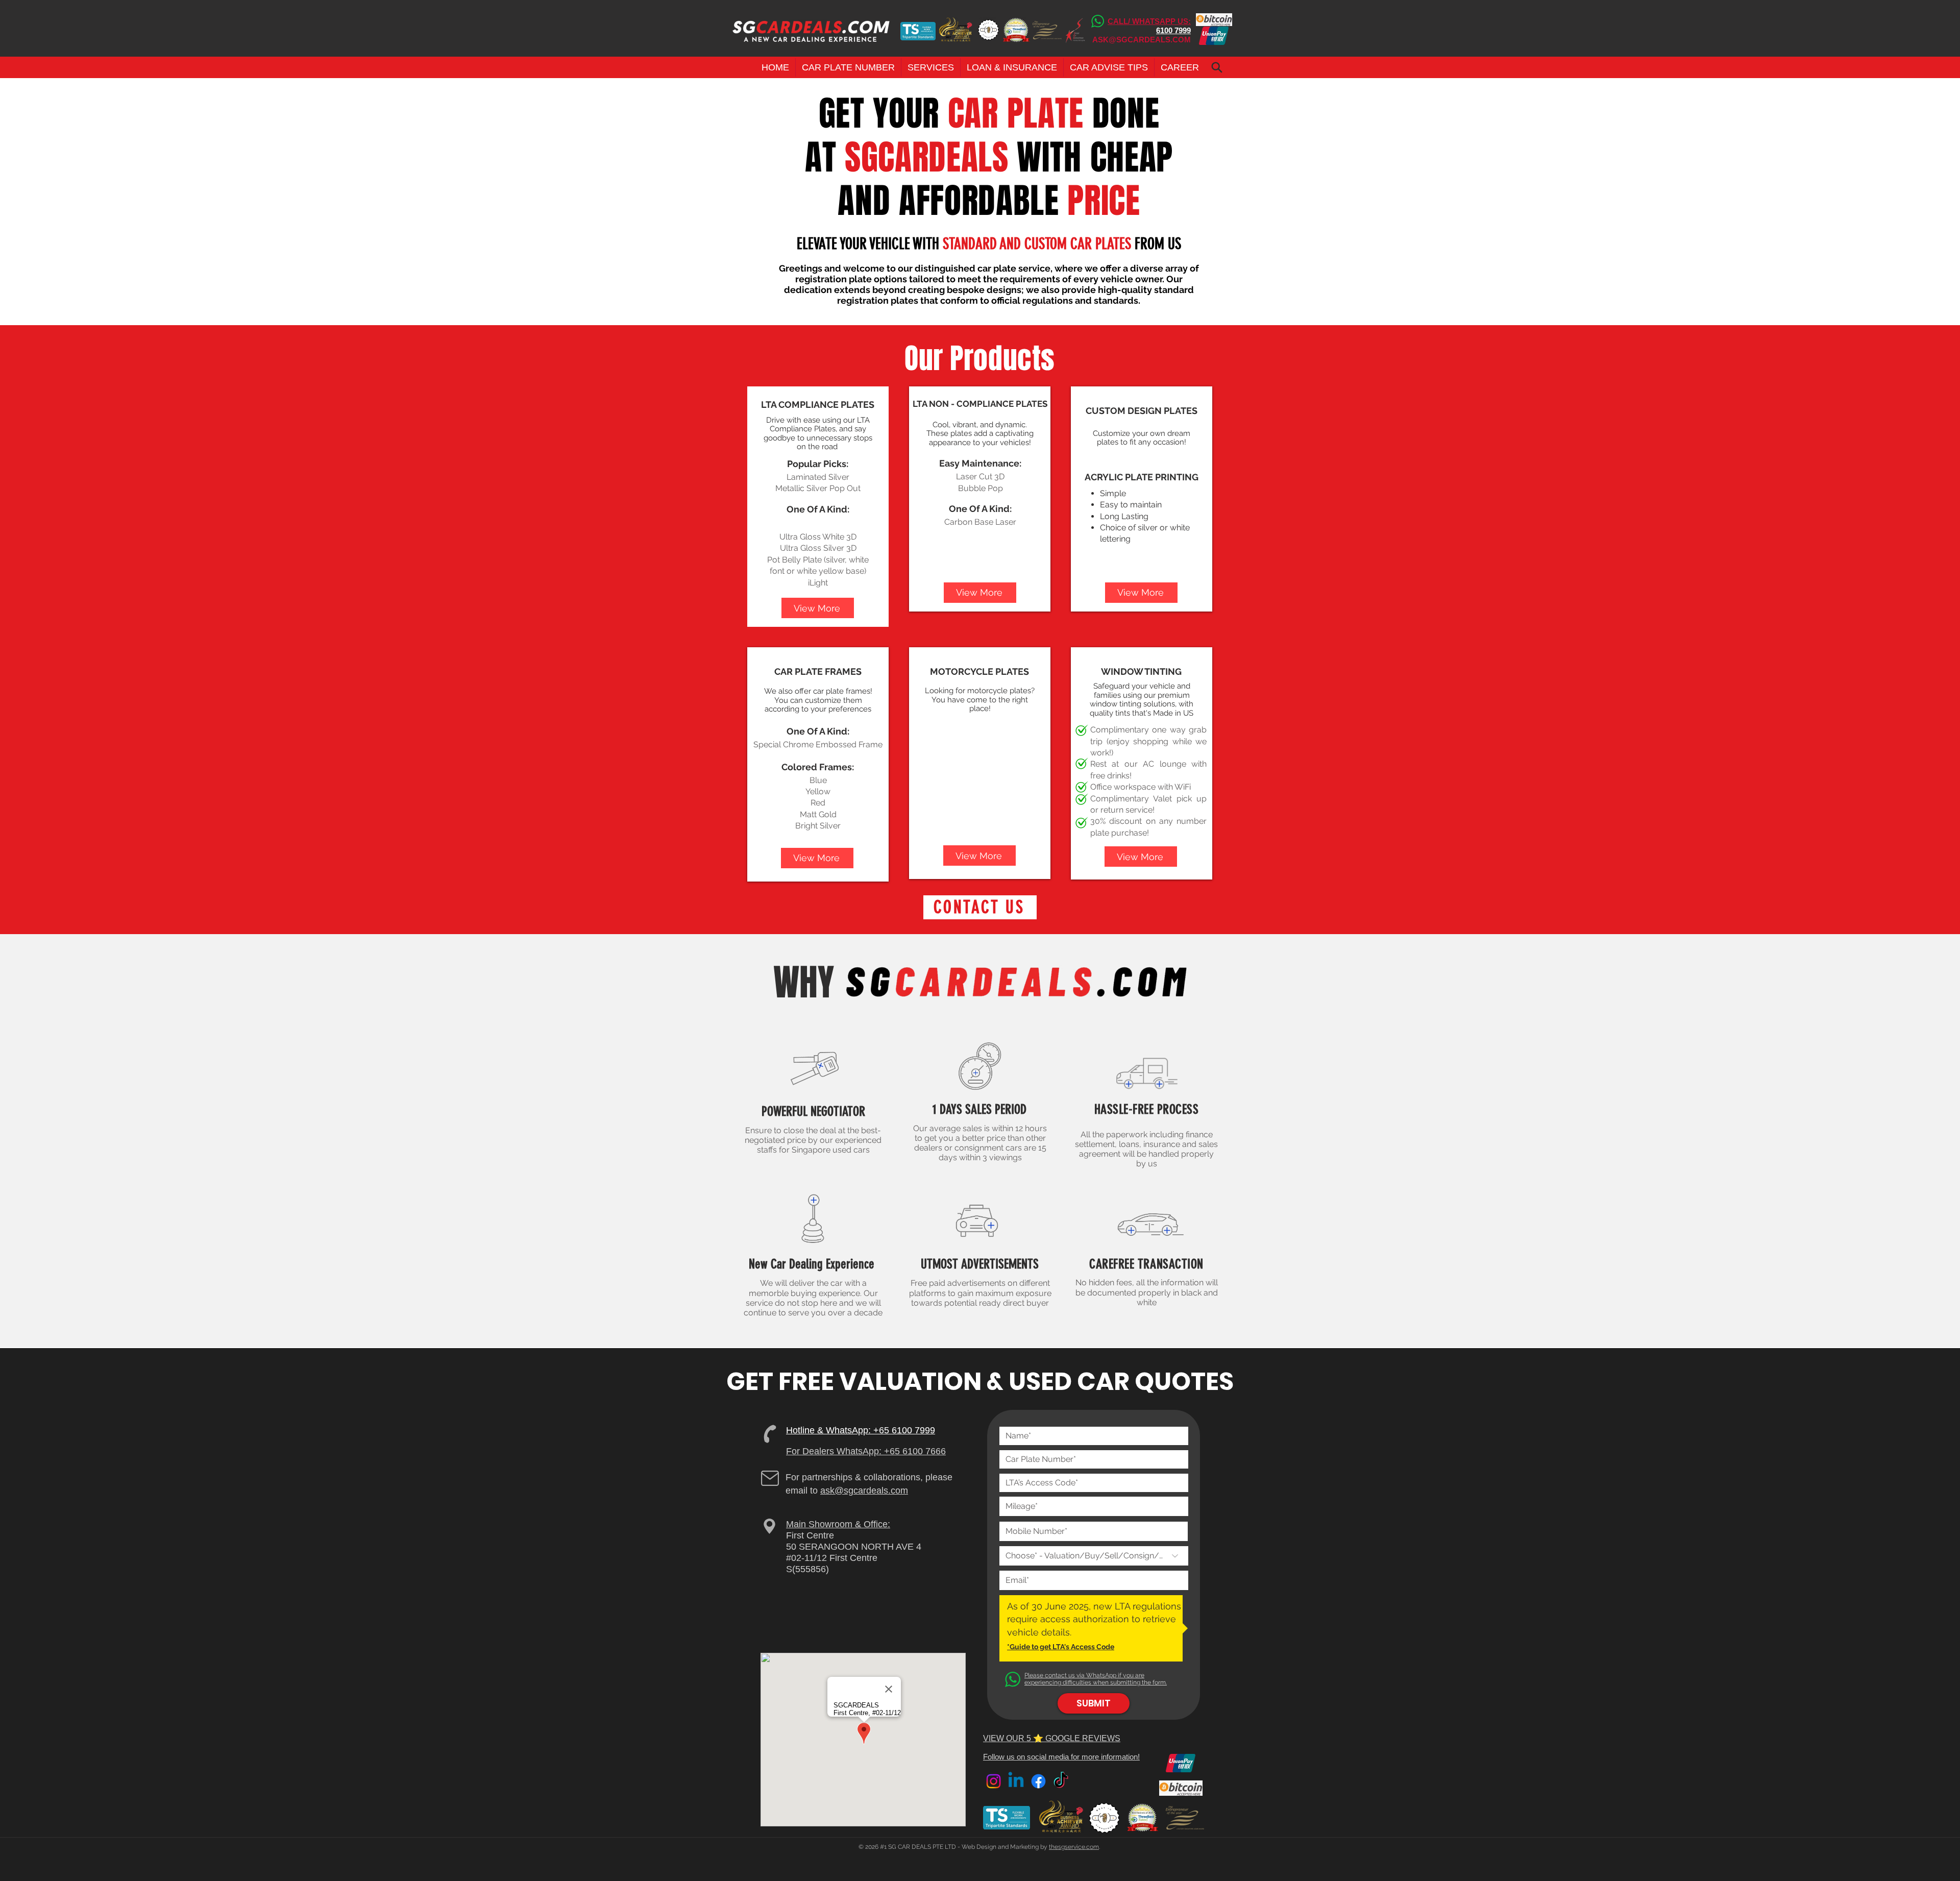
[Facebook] (1038, 1781)
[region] (818, 507)
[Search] (1217, 67)
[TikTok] (1061, 1781)
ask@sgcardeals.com (864, 1491)
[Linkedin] (1016, 1781)
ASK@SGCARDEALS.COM (1142, 40)
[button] (848, 67)
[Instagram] (994, 1781)
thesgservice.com (1074, 1847)
